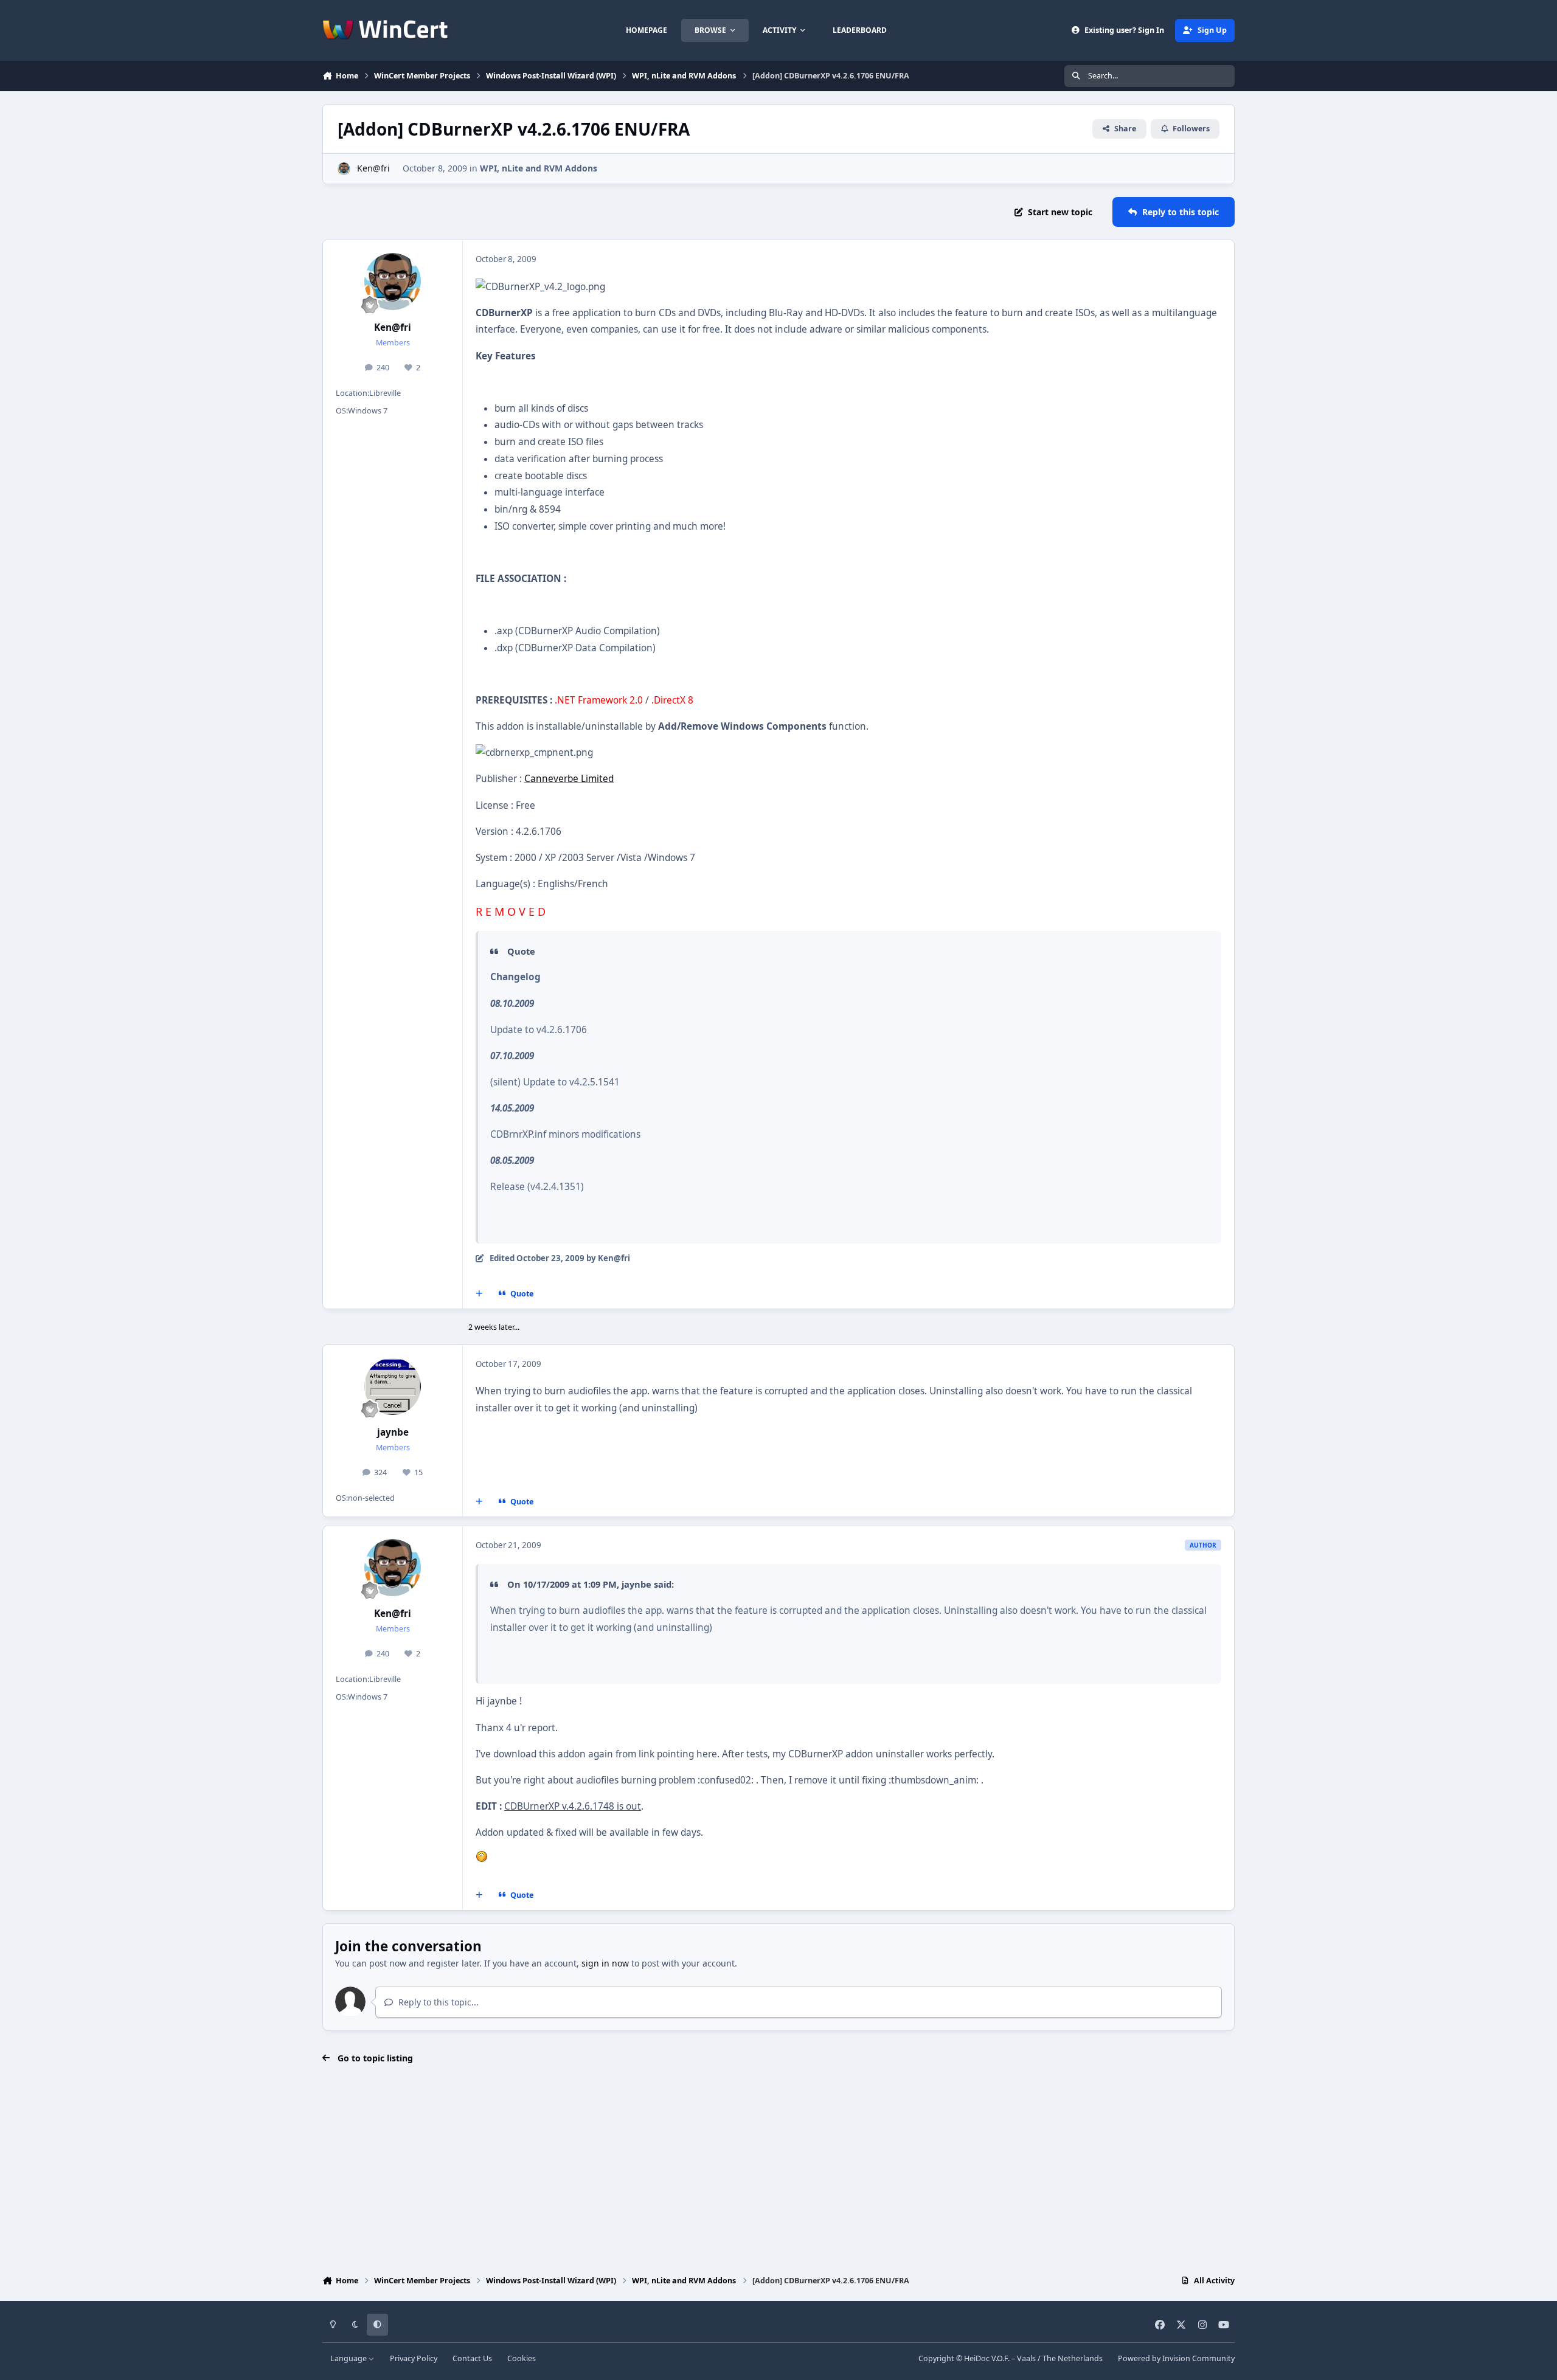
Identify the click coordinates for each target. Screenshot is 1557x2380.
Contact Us (472, 2358)
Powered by (1176, 2358)
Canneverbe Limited (569, 779)
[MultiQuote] (479, 1294)
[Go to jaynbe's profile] (393, 1386)
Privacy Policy (414, 2358)
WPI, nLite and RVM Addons (539, 168)
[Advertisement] (778, 2171)
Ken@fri (373, 168)
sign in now (605, 1963)
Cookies (522, 2358)
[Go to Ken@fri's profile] (344, 169)
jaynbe (393, 1432)
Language (349, 2358)
